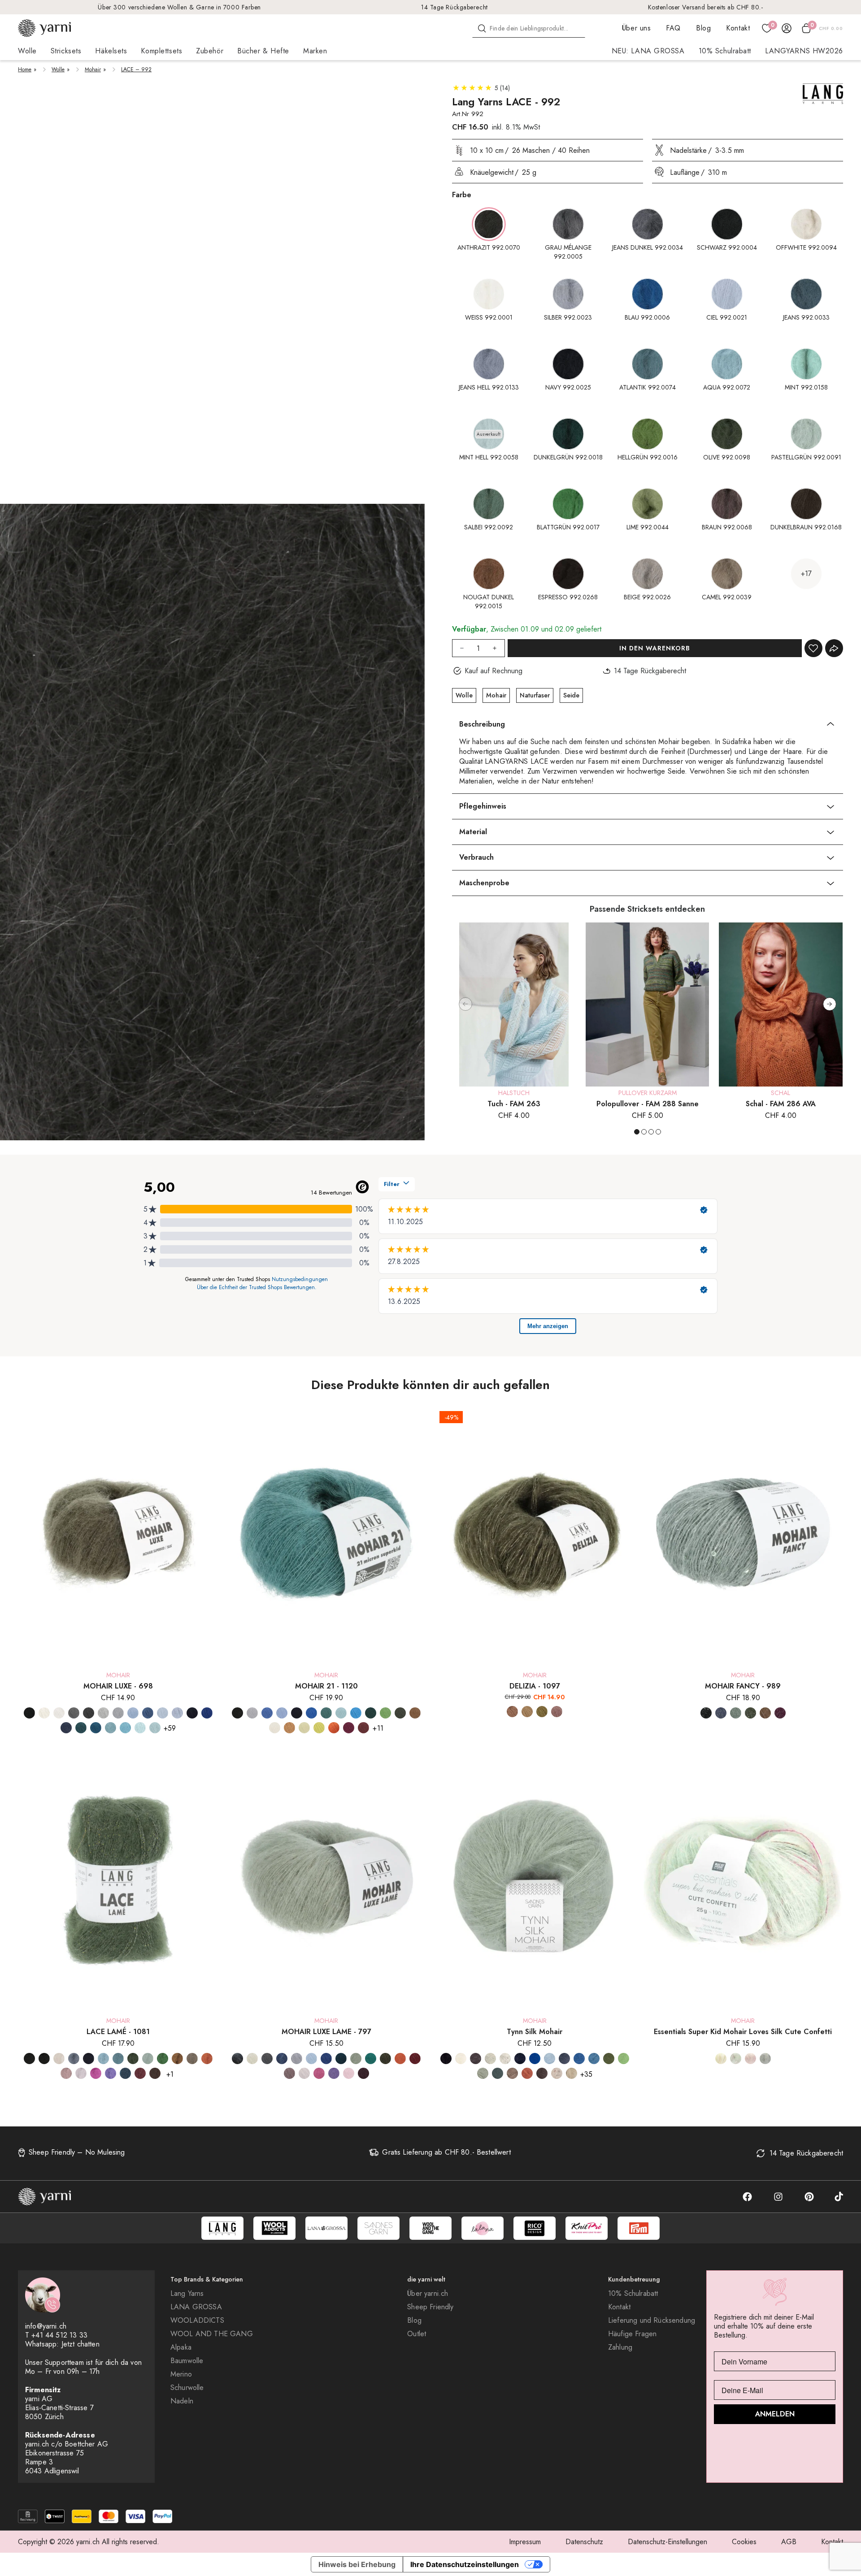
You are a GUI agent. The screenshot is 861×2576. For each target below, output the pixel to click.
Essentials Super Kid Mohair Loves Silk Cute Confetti (743, 2032)
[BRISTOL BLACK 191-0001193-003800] (476, 2059)
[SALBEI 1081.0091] (148, 2059)
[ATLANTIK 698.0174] (111, 1728)
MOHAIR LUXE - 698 (118, 1686)
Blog (703, 28)
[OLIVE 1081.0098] (133, 2059)
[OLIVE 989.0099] (750, 1713)
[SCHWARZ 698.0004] (29, 1713)
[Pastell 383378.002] (721, 2059)
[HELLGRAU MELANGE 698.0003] (103, 1713)
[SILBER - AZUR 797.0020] (311, 2059)
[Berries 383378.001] (750, 2059)
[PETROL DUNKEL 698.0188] (96, 1728)
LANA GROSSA (196, 2307)
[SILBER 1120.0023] (252, 1713)
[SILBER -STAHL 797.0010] (282, 2059)
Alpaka (181, 2347)
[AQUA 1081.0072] (103, 2059)
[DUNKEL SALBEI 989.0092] (736, 1713)
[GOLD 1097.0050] (527, 1712)
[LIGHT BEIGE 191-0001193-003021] (572, 2073)
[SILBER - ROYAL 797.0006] (326, 2059)
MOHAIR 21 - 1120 (326, 1686)
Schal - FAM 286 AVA (781, 1104)
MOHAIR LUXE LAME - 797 (326, 2032)
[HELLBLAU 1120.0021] (282, 1713)
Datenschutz (584, 2542)
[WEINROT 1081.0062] (140, 2073)
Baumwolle (187, 2361)
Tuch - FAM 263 (514, 1104)
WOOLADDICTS (197, 2321)
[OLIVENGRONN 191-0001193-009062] (609, 2059)
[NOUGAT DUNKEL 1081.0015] (177, 2059)
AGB (789, 2542)
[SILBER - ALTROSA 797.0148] (349, 2073)
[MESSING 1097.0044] (542, 1712)
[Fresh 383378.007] (765, 2059)
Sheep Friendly (430, 2307)
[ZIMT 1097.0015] (512, 1712)
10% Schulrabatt (725, 51)
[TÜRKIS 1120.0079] (356, 1713)
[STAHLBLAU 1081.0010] (125, 2073)
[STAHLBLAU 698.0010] (66, 1728)
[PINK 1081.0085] (96, 2073)
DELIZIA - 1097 (535, 1686)
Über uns (636, 28)
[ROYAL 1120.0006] (311, 1713)
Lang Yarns (187, 2294)
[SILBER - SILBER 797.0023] (297, 2059)
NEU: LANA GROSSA (648, 51)
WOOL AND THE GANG (212, 2334)
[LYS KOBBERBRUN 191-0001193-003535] (527, 2073)
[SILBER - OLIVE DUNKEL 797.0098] (385, 2059)
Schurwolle (187, 2388)
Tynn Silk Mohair (535, 2032)
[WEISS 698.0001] (59, 1713)
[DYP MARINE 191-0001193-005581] (520, 2059)
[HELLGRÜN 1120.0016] (385, 1713)
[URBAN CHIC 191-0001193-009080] (498, 2073)
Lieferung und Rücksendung (652, 2321)
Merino (181, 2374)
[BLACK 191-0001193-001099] (446, 2059)
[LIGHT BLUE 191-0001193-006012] (550, 2059)
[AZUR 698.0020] (133, 1713)
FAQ (673, 28)
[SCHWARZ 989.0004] (706, 1713)
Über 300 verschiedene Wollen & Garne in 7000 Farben (179, 7)
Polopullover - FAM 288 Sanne (648, 1104)
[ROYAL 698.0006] (207, 1713)
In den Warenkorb (655, 648)
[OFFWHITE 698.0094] (44, 1713)
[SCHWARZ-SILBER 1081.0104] (44, 2059)
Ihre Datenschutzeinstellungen (465, 2564)
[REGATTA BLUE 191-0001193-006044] (579, 2059)
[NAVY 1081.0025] (89, 2059)
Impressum (525, 2542)
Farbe (462, 195)
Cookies (744, 2542)
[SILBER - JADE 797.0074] (371, 2059)
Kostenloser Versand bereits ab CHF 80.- (706, 7)
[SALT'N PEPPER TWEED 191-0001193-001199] (505, 2059)
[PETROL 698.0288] (81, 1728)
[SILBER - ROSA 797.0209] (304, 2073)
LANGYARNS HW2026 (804, 51)
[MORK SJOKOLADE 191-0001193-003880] (542, 2073)
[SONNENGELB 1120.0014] (319, 1728)
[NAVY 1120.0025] (297, 1713)
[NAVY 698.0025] (192, 1713)
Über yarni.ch (428, 2294)
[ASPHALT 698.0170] (89, 1713)
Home (25, 69)
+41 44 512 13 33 (59, 2335)
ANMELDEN (775, 2414)
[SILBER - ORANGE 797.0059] (400, 2059)
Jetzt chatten (80, 2344)
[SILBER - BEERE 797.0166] (415, 2059)
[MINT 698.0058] (140, 1728)
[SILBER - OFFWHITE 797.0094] (252, 2059)
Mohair (93, 69)
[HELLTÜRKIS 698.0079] (125, 1728)
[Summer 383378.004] (736, 2059)
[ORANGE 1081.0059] (207, 2059)
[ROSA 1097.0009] (557, 1712)
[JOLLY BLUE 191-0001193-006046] (535, 2059)
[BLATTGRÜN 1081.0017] (163, 2059)
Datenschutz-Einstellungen (667, 2542)
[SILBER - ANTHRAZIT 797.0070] (267, 2059)
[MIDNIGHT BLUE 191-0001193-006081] (564, 2059)
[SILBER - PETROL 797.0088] (341, 2059)
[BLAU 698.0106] (148, 1713)
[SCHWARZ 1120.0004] (237, 1713)
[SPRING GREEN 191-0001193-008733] (624, 2059)
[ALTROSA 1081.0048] (66, 2073)
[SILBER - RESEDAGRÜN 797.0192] (356, 2059)
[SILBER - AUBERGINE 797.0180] (363, 2073)
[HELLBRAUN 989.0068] (765, 1713)
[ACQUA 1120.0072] (341, 1713)
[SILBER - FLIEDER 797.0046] (334, 2073)
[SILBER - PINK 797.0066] (319, 2073)
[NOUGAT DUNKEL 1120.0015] (415, 1713)
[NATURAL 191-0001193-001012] (461, 2059)
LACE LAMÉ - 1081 (118, 2032)
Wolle (58, 69)
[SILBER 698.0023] (118, 1713)
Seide (571, 695)
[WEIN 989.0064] (780, 1713)
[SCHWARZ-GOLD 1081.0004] (29, 2059)
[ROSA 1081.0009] (81, 2073)
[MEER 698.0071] (155, 1728)
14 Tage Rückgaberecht (454, 7)
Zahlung (620, 2347)
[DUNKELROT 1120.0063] (363, 1728)
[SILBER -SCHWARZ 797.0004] (237, 2059)
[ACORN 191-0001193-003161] (512, 2073)
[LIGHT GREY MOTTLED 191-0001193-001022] (490, 2059)
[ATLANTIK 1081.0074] (118, 2059)
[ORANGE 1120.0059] (334, 1728)
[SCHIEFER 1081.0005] (74, 2059)
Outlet (417, 2334)
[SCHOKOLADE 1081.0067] (155, 2073)
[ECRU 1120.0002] (275, 1728)
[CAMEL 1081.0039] (192, 2059)
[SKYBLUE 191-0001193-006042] (594, 2059)
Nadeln (182, 2401)
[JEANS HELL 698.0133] (177, 1713)
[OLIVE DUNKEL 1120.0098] (400, 1713)
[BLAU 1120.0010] (267, 1713)
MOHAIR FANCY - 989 (743, 1686)
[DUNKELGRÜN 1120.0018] (371, 1713)
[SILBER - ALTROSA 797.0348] (289, 2073)
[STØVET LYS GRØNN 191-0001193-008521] (483, 2073)
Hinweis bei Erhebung (357, 2564)
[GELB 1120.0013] (304, 1728)
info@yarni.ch (46, 2326)
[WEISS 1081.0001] (59, 2059)
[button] (830, 1004)
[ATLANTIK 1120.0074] (326, 1713)
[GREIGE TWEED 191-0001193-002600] (557, 2073)
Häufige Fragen (632, 2334)
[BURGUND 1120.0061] (349, 1728)
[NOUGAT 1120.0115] (289, 1728)
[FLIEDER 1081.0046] (111, 2073)
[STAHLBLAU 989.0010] (721, 1713)
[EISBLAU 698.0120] (163, 1713)
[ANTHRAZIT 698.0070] (74, 1713)
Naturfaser (535, 695)
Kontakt (738, 28)
